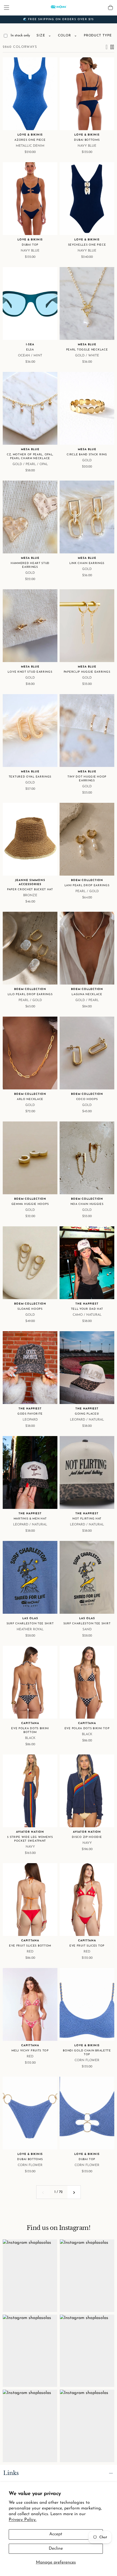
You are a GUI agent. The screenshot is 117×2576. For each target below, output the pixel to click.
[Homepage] (59, 8)
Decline (56, 2549)
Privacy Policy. (23, 2520)
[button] (7, 8)
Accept (56, 2534)
